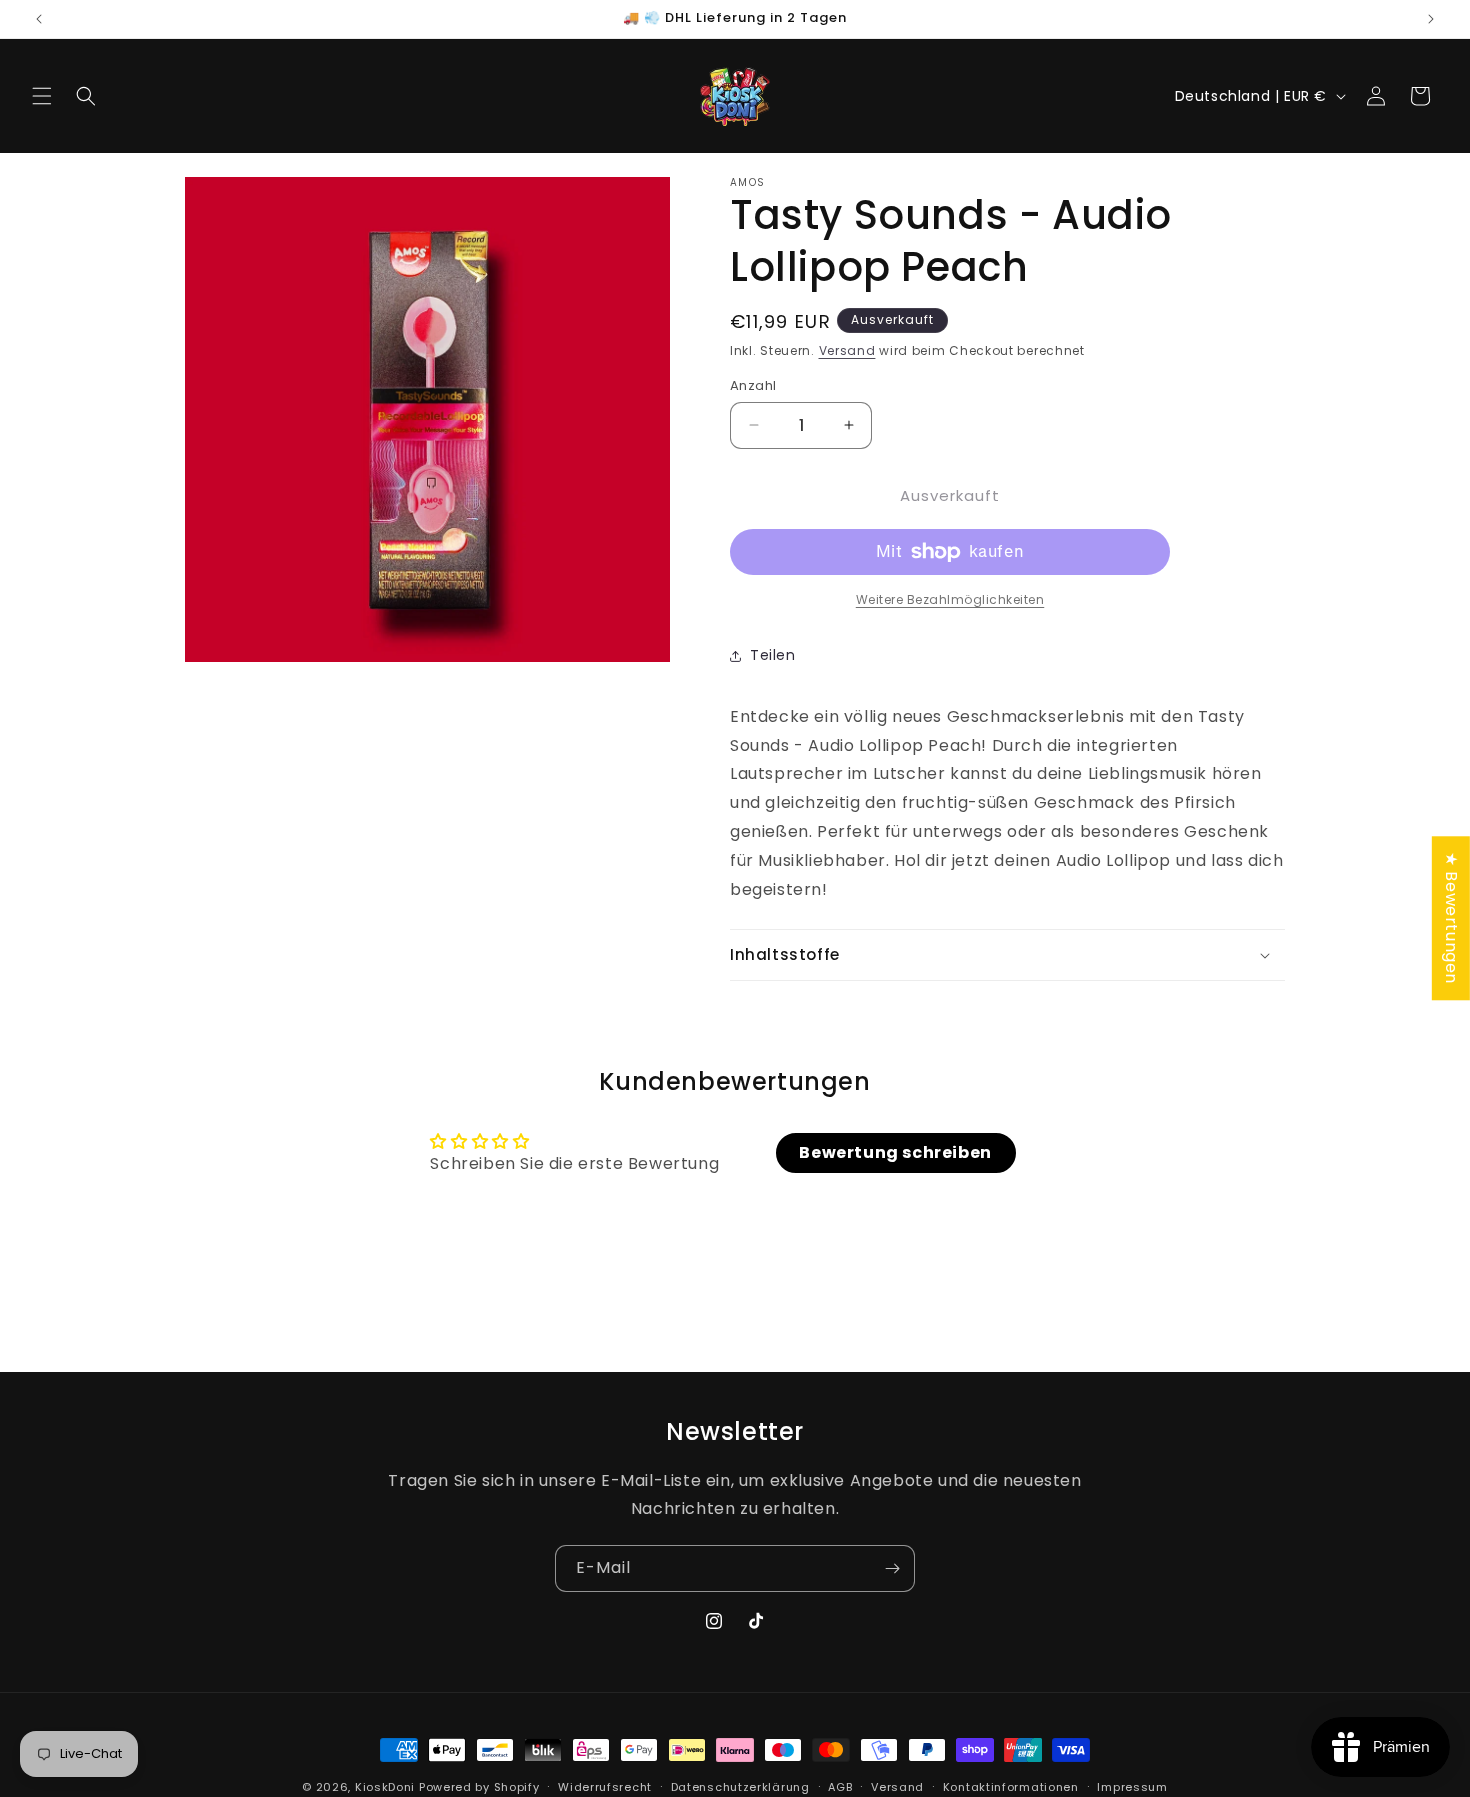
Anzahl (753, 385)
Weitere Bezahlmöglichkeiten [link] (950, 599)
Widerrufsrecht (605, 1786)
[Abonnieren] (892, 1568)
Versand (847, 350)
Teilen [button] (773, 655)
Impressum (1132, 1786)
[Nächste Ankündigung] (1431, 19)
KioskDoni (387, 1787)
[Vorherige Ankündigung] (39, 19)
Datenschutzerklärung (740, 1786)
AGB (840, 1786)
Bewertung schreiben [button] (895, 1152)
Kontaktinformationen (1011, 1786)
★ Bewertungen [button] (1451, 918)
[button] (42, 96)
